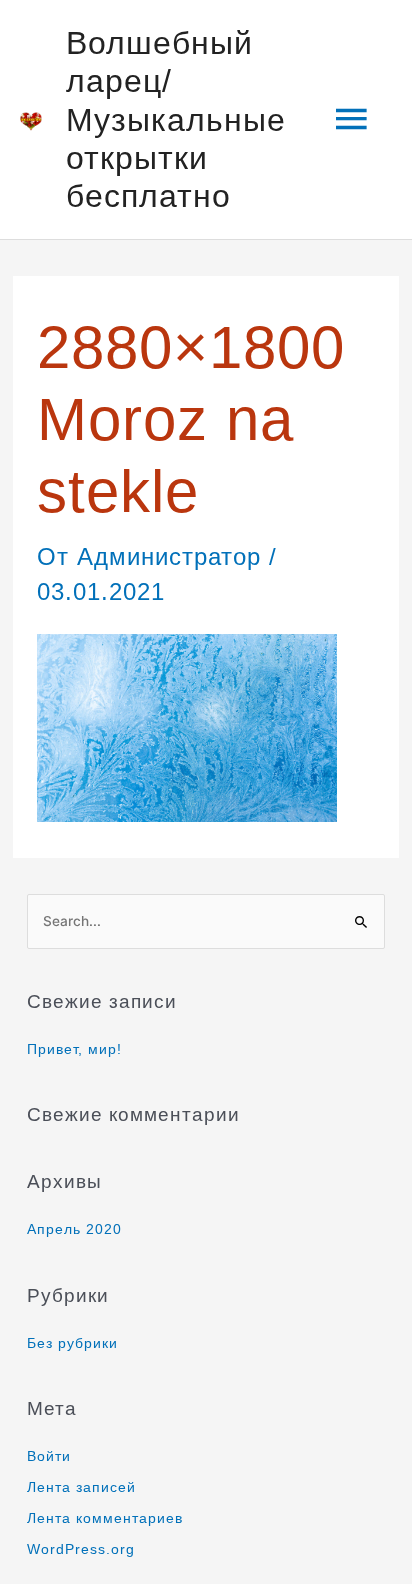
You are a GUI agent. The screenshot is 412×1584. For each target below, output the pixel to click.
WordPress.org (81, 1549)
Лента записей (81, 1487)
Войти (49, 1456)
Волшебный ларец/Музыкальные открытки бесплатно (176, 119)
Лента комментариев (105, 1518)
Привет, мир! (74, 1049)
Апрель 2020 (74, 1229)
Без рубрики (72, 1343)
